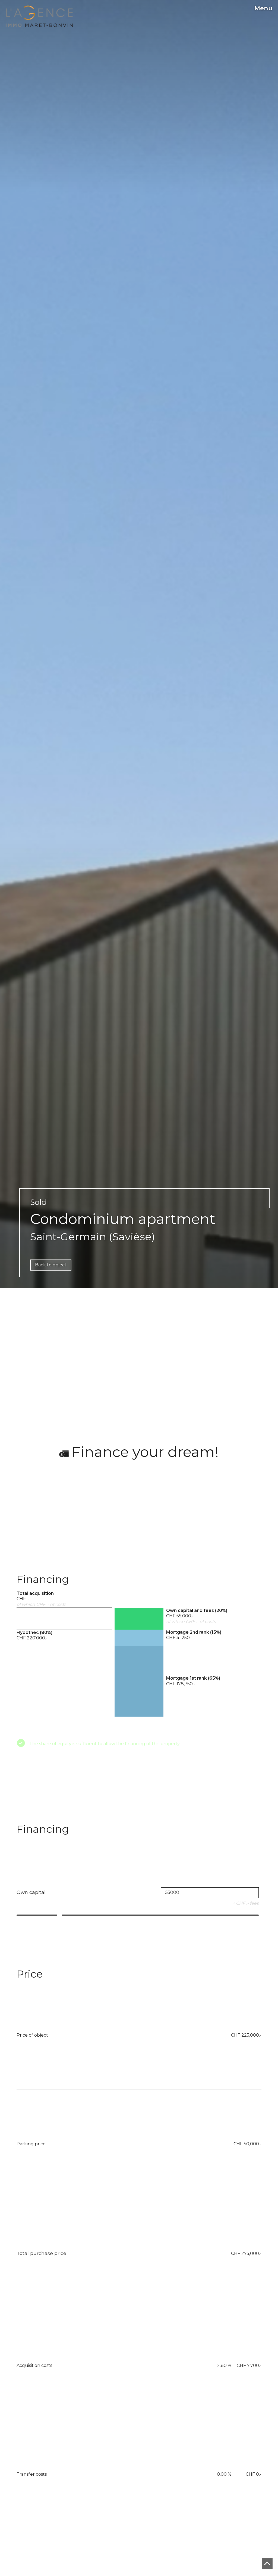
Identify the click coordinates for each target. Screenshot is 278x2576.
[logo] (39, 16)
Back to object (51, 1265)
